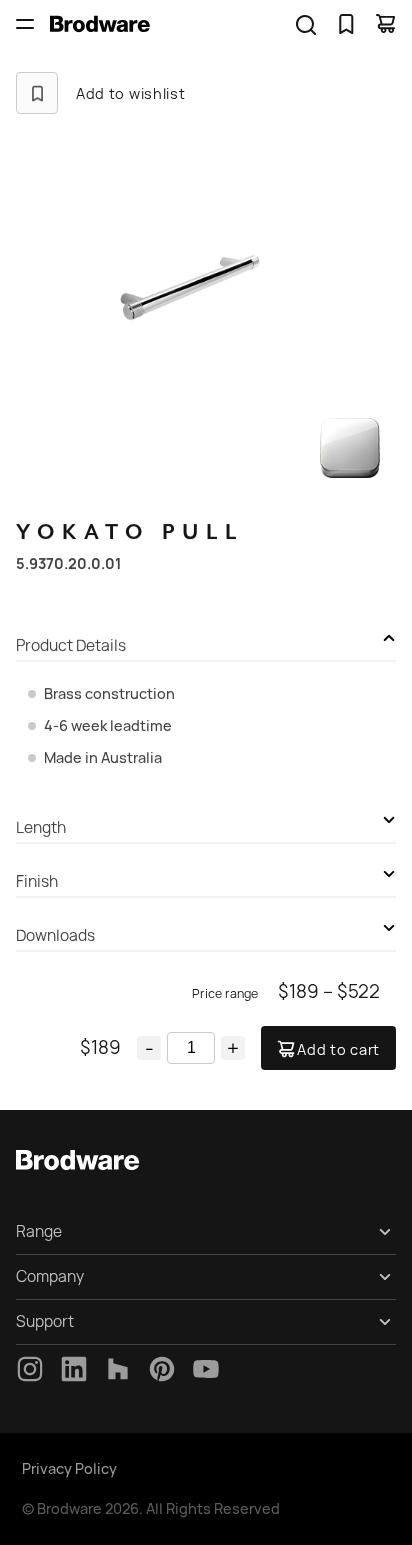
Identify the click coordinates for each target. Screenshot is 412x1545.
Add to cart (338, 1049)
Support (45, 1321)
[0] (346, 24)
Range (39, 1231)
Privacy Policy (69, 1468)
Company (50, 1276)
